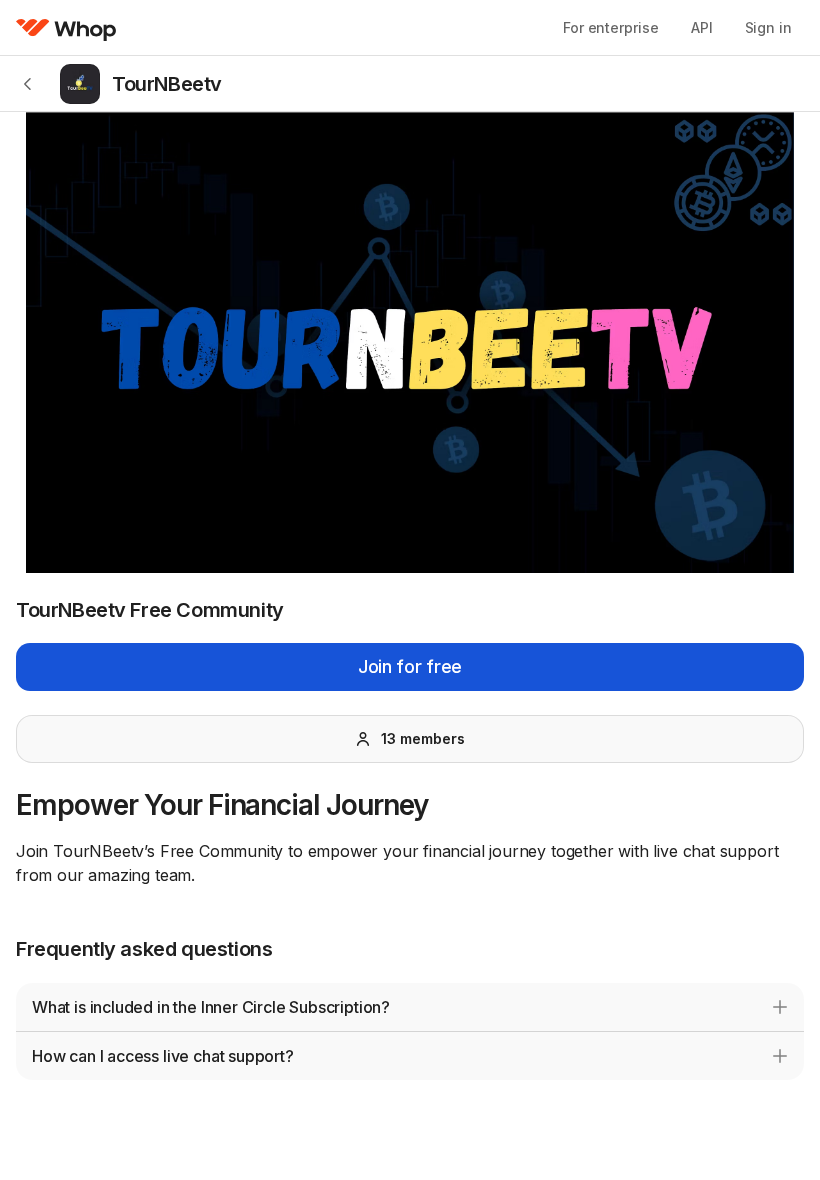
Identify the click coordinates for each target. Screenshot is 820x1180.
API (702, 27)
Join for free (410, 666)
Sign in (768, 27)
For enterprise (611, 27)
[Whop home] (66, 28)
